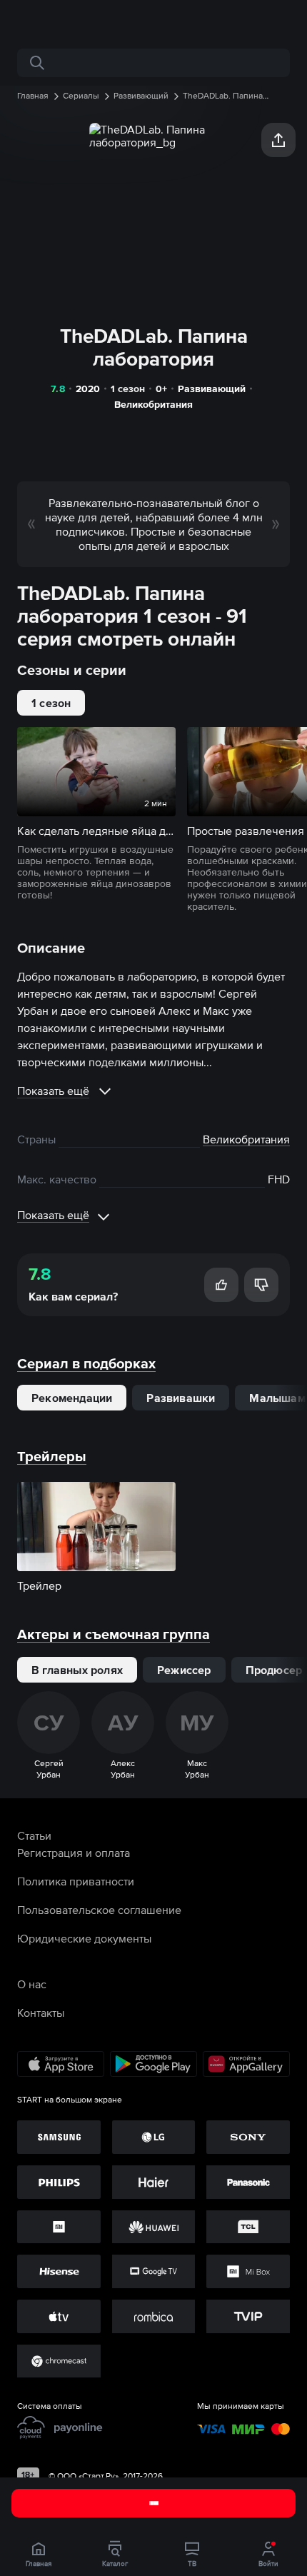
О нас (32, 1984)
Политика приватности (76, 1881)
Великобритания (153, 404)
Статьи (34, 1835)
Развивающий (212, 389)
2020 (88, 389)
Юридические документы (84, 1938)
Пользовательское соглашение (99, 1910)
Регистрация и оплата (74, 1853)
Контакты (41, 2013)
